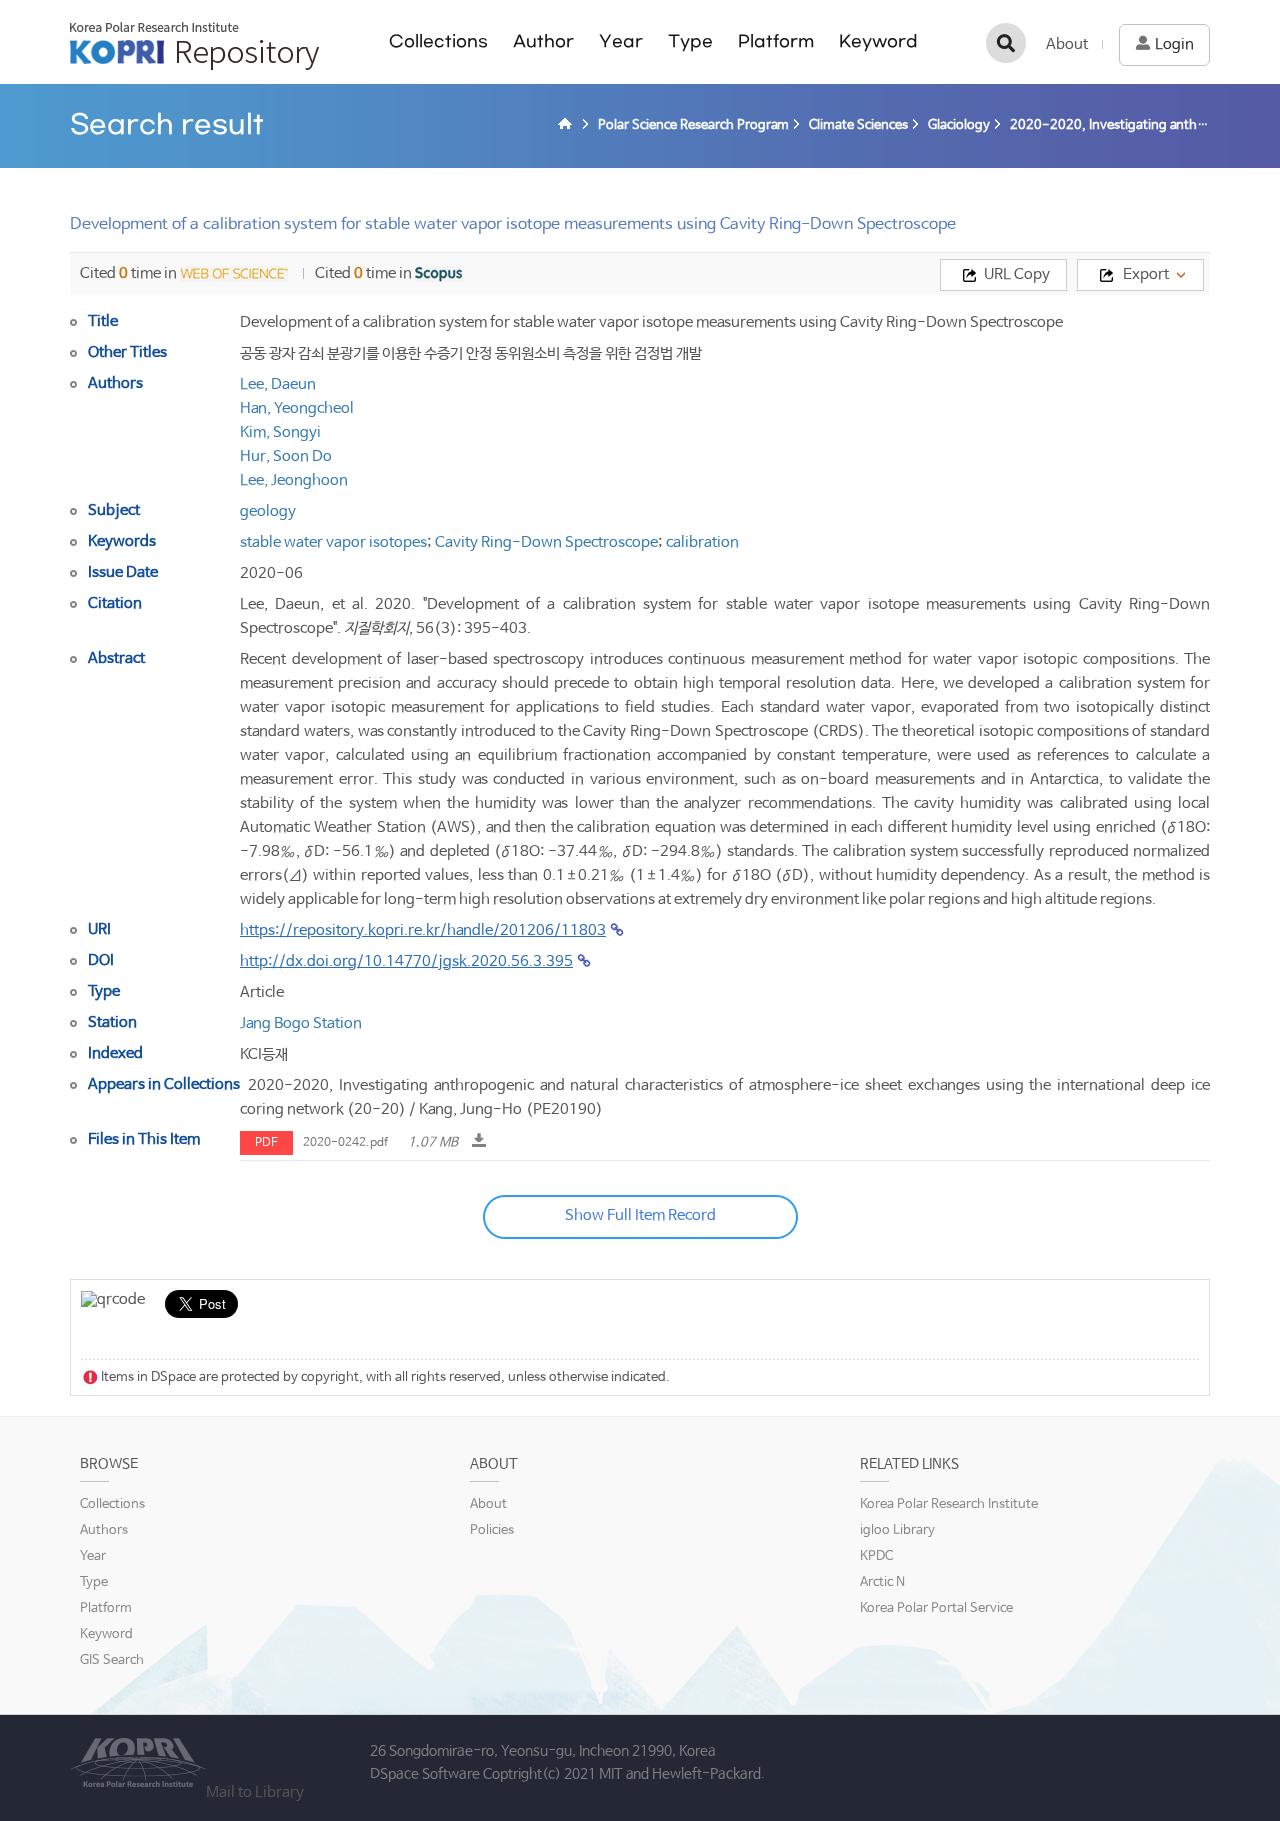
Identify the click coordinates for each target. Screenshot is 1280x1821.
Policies (492, 1530)
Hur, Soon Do (286, 456)
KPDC (876, 1556)
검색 (1006, 43)
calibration (702, 542)
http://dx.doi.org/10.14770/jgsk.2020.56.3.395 (406, 961)
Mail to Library (255, 1792)
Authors (104, 1530)
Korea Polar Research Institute (949, 1504)
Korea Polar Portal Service (936, 1608)
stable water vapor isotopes (333, 542)
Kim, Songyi (280, 432)
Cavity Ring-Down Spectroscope (546, 542)
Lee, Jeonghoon (294, 480)
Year (621, 41)
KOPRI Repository (194, 46)
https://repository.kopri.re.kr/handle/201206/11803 (423, 930)
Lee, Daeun (278, 384)
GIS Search (112, 1660)
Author (543, 41)
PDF (266, 1143)
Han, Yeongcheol (297, 408)
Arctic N (882, 1582)
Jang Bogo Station (301, 1023)
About (1067, 44)
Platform (776, 41)
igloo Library (897, 1530)
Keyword (878, 41)
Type (690, 41)
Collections (438, 41)
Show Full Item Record (640, 1215)
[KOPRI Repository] (568, 126)
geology (268, 511)
